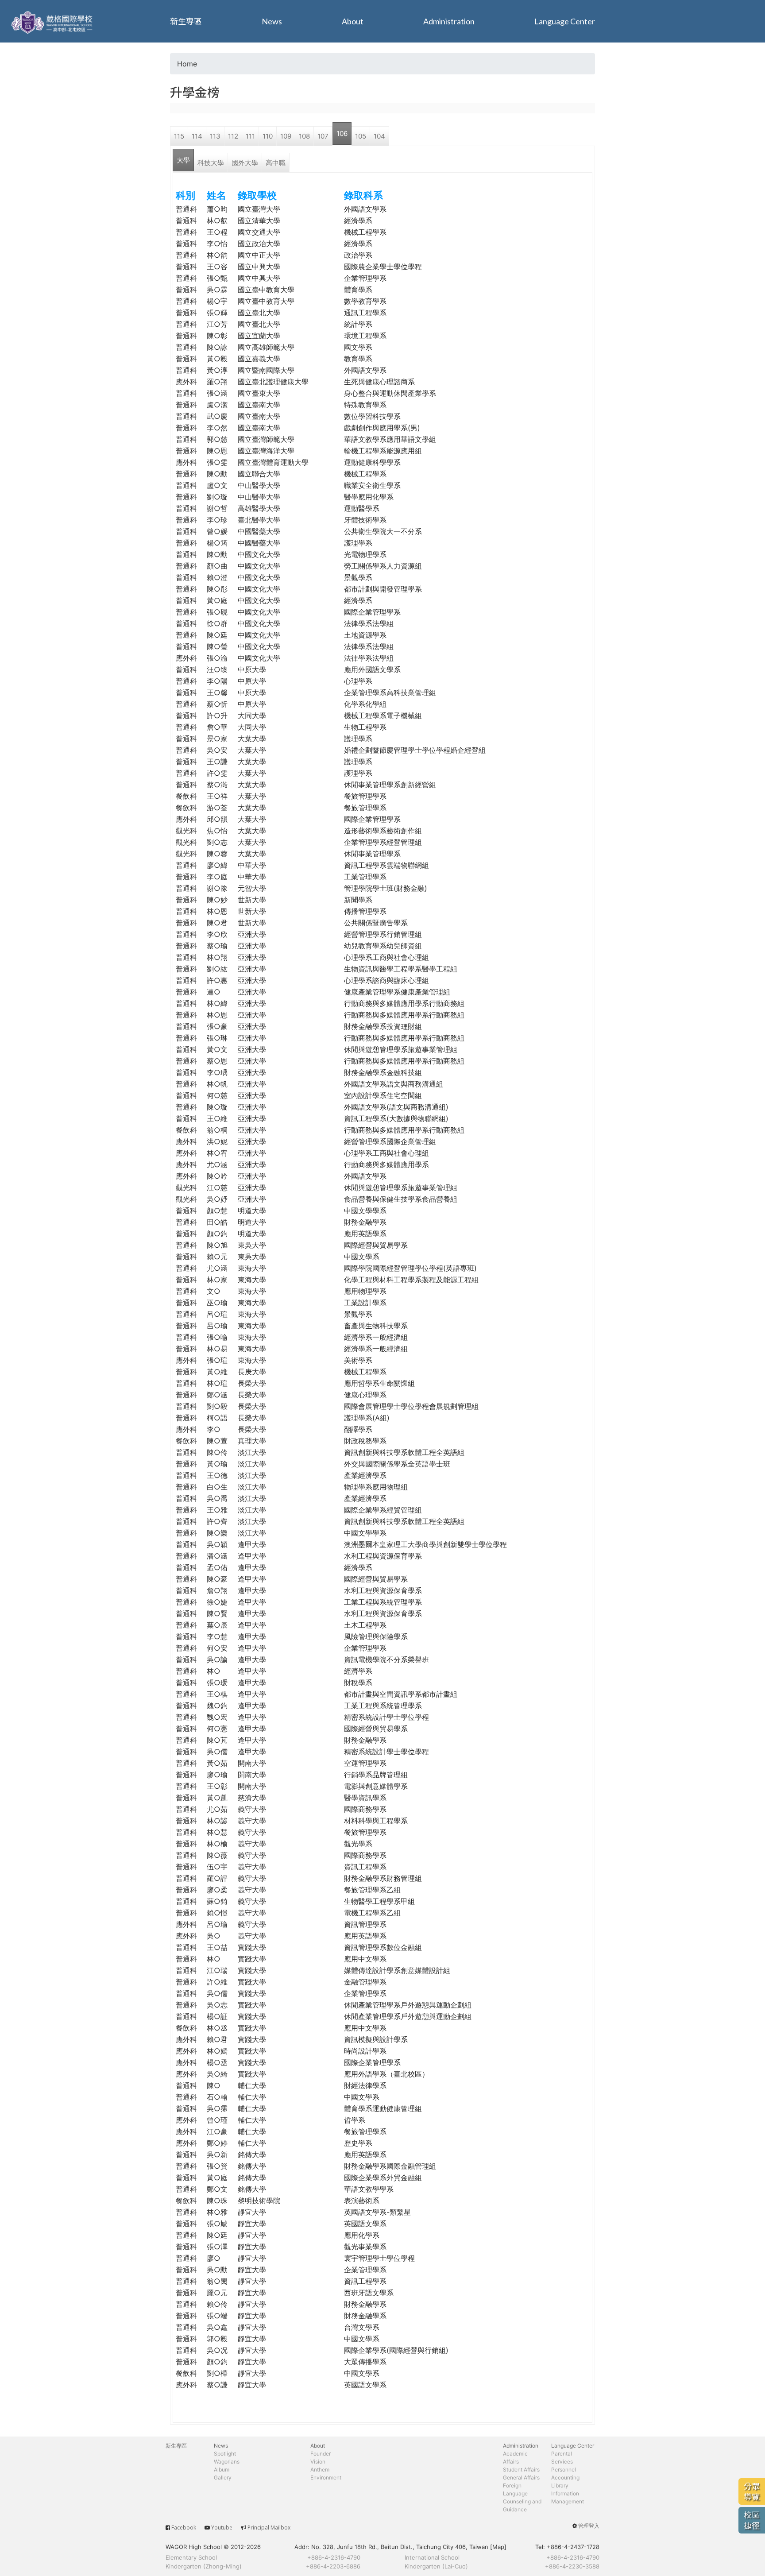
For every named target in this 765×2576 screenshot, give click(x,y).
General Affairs (521, 2477)
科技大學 (211, 163)
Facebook (184, 2528)
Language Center (565, 21)
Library (560, 2485)
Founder (321, 2454)
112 (233, 136)
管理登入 (589, 2526)
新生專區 (186, 21)
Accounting (565, 2477)
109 (286, 136)
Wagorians (227, 2462)
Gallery (223, 2477)
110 (268, 136)
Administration (449, 21)
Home (187, 64)
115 (179, 136)
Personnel (564, 2470)
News (272, 21)
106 (342, 133)
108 (304, 136)
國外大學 (245, 163)
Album (222, 2470)
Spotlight (225, 2454)
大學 (183, 160)
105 (361, 136)
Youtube (222, 2528)
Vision (318, 2462)
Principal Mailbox (269, 2528)
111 (250, 136)
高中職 (276, 163)
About (353, 21)
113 (215, 136)
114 (197, 136)
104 (379, 136)
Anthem (320, 2470)
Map (498, 2547)
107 (323, 136)
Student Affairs (521, 2470)
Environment (326, 2477)
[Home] (53, 21)
